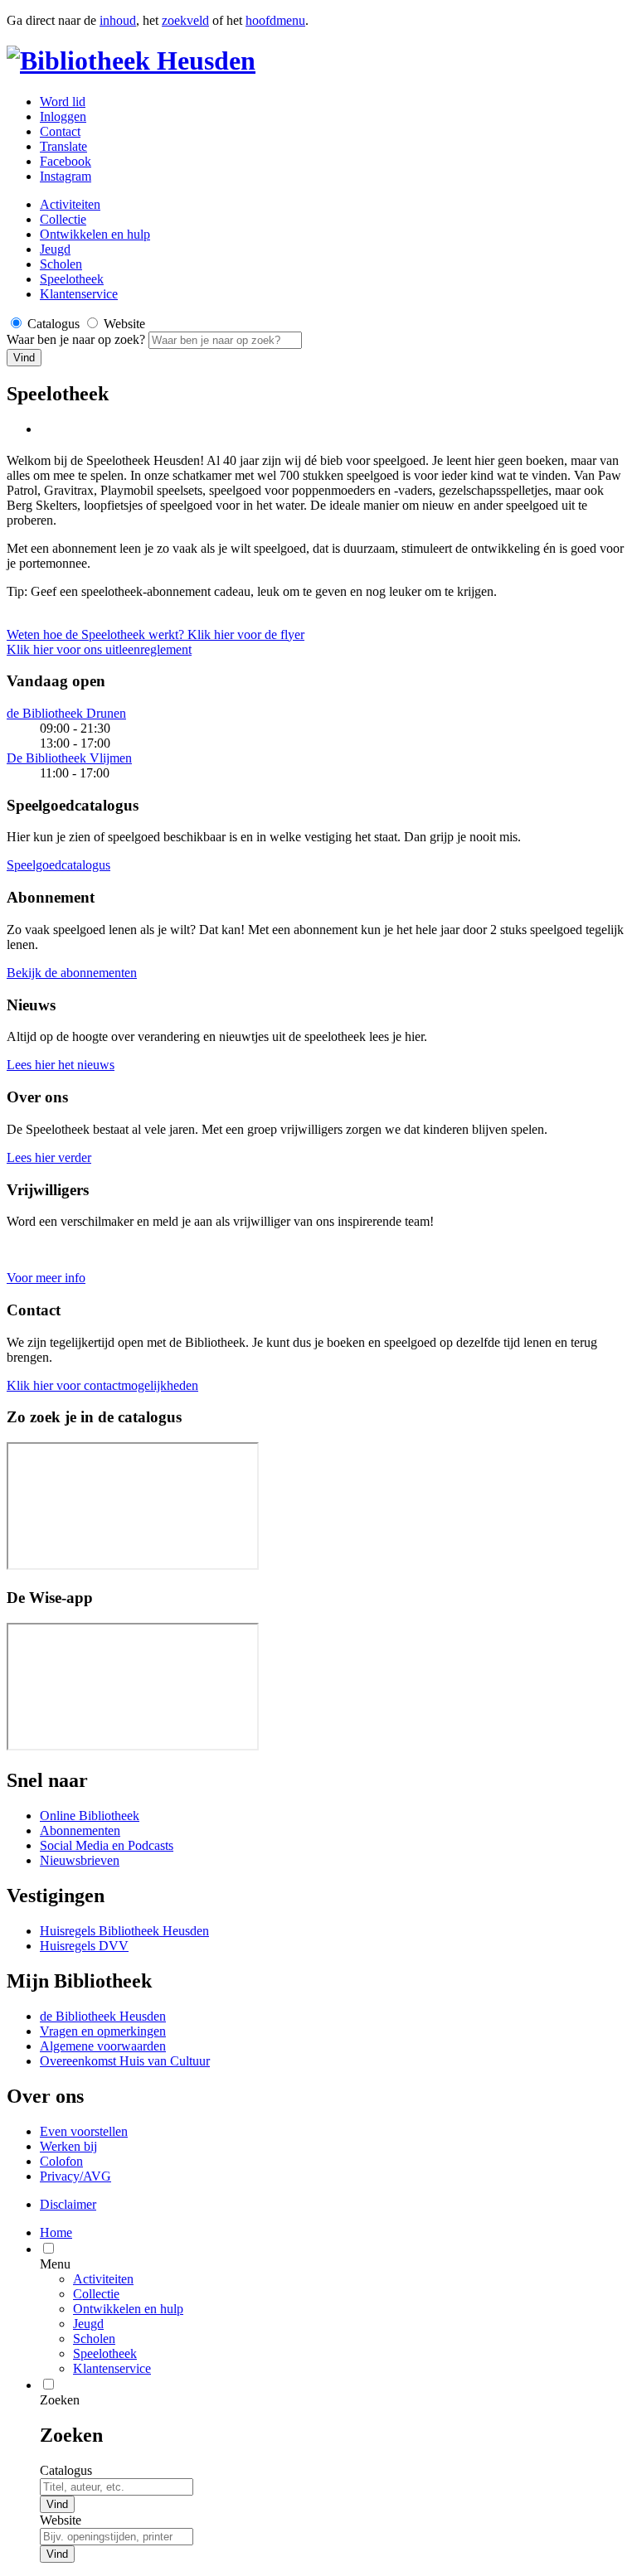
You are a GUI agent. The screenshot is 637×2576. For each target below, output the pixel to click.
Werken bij (68, 2146)
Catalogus (66, 2470)
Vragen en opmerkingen (103, 2031)
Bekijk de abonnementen (72, 973)
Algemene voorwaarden (103, 2046)
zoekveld (185, 20)
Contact (60, 131)
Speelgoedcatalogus (58, 865)
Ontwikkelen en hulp (95, 234)
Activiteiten (70, 204)
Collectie (63, 219)
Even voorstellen (84, 2131)
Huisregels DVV (84, 1946)
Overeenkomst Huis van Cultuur (125, 2061)
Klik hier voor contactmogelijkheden (102, 1385)
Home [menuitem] (56, 2232)
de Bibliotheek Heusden (103, 2016)
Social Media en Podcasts (107, 1845)
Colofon (61, 2161)
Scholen (61, 264)
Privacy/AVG (75, 2176)
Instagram (66, 176)
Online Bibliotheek (90, 1816)
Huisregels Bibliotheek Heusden (124, 1931)
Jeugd (55, 249)
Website (61, 2520)
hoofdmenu (275, 20)
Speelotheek (72, 279)
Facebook (66, 161)
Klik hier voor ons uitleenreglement (99, 649)
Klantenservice (79, 294)
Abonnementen (80, 1830)
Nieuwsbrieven (80, 1860)
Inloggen (63, 116)
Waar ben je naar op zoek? (78, 339)
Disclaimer (68, 2204)
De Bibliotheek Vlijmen (69, 758)
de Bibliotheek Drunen (66, 713)
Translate (63, 146)
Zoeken (60, 2400)
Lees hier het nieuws (61, 1065)
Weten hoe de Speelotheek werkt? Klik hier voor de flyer (156, 634)
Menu (55, 2264)
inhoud (118, 20)
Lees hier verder (49, 1157)
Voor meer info (46, 1278)
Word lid (63, 102)
